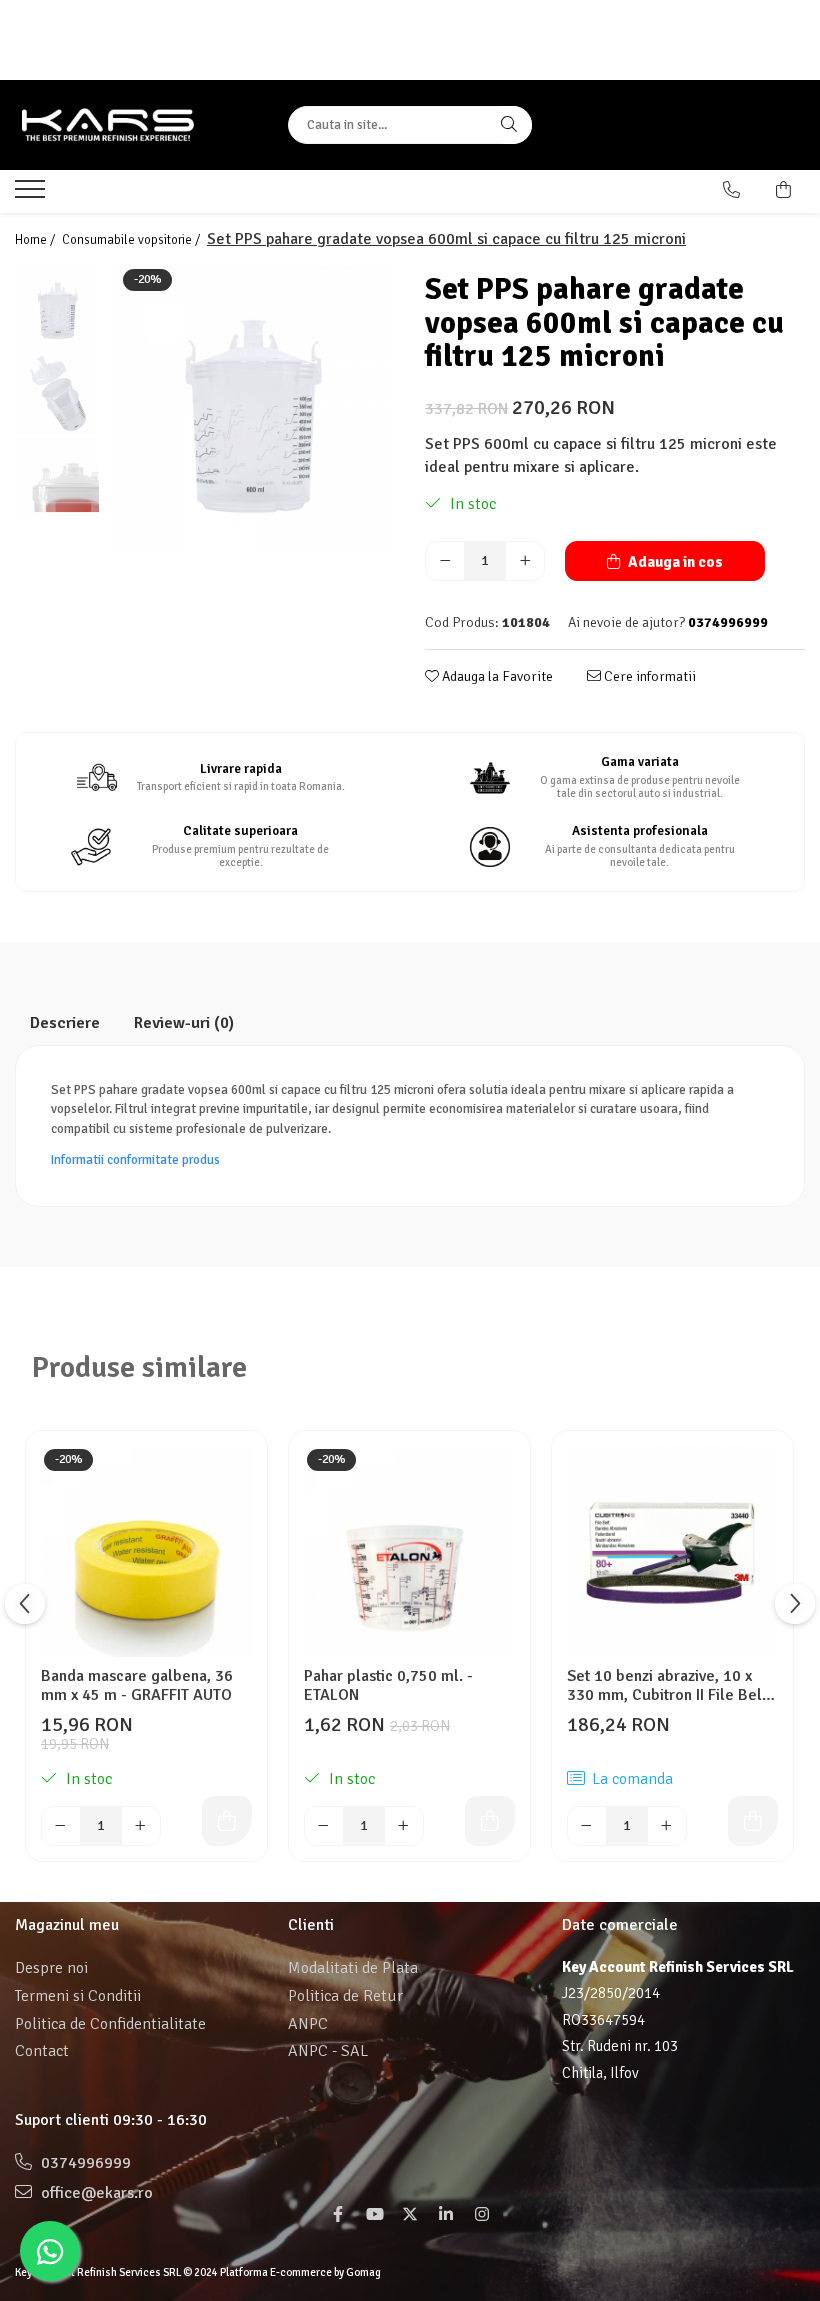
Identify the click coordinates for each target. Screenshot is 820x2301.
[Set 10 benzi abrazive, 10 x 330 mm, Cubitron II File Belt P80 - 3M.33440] (672, 1551)
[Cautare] (509, 125)
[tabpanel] (252, 408)
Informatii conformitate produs (135, 1160)
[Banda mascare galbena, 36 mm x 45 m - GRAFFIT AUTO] (146, 1551)
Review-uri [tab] (184, 1023)
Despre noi (51, 1968)
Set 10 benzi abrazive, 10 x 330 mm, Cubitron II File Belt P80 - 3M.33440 (667, 1686)
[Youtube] (374, 2215)
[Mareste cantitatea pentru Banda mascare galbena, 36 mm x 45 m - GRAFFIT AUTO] (141, 1826)
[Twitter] (410, 2215)
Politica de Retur (345, 1996)
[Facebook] (338, 2215)
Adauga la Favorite (496, 676)
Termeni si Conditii (78, 1996)
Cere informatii (648, 676)
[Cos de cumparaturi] (783, 190)
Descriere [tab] (65, 1023)
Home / (36, 240)
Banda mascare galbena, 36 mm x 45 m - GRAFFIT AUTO (137, 1686)
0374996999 (84, 2163)
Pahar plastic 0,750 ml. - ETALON (388, 1686)
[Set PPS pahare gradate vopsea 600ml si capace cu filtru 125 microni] (252, 408)
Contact (42, 2051)
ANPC (308, 2024)
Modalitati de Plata (353, 1968)
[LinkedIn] (446, 2215)
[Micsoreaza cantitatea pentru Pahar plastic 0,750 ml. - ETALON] (324, 1826)
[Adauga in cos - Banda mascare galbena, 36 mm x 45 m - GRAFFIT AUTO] (227, 1821)
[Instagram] (482, 2215)
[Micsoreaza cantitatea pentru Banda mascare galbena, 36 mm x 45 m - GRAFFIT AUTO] (61, 1826)
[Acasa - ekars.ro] (136, 125)
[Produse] (32, 195)
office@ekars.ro (95, 2193)
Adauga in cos (674, 562)
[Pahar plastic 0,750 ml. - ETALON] (409, 1551)
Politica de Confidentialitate (110, 2024)
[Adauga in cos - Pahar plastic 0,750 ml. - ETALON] (490, 1821)
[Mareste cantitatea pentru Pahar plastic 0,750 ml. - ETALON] (404, 1826)
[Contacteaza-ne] (731, 190)
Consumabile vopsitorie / (132, 240)
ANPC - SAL (328, 2051)
